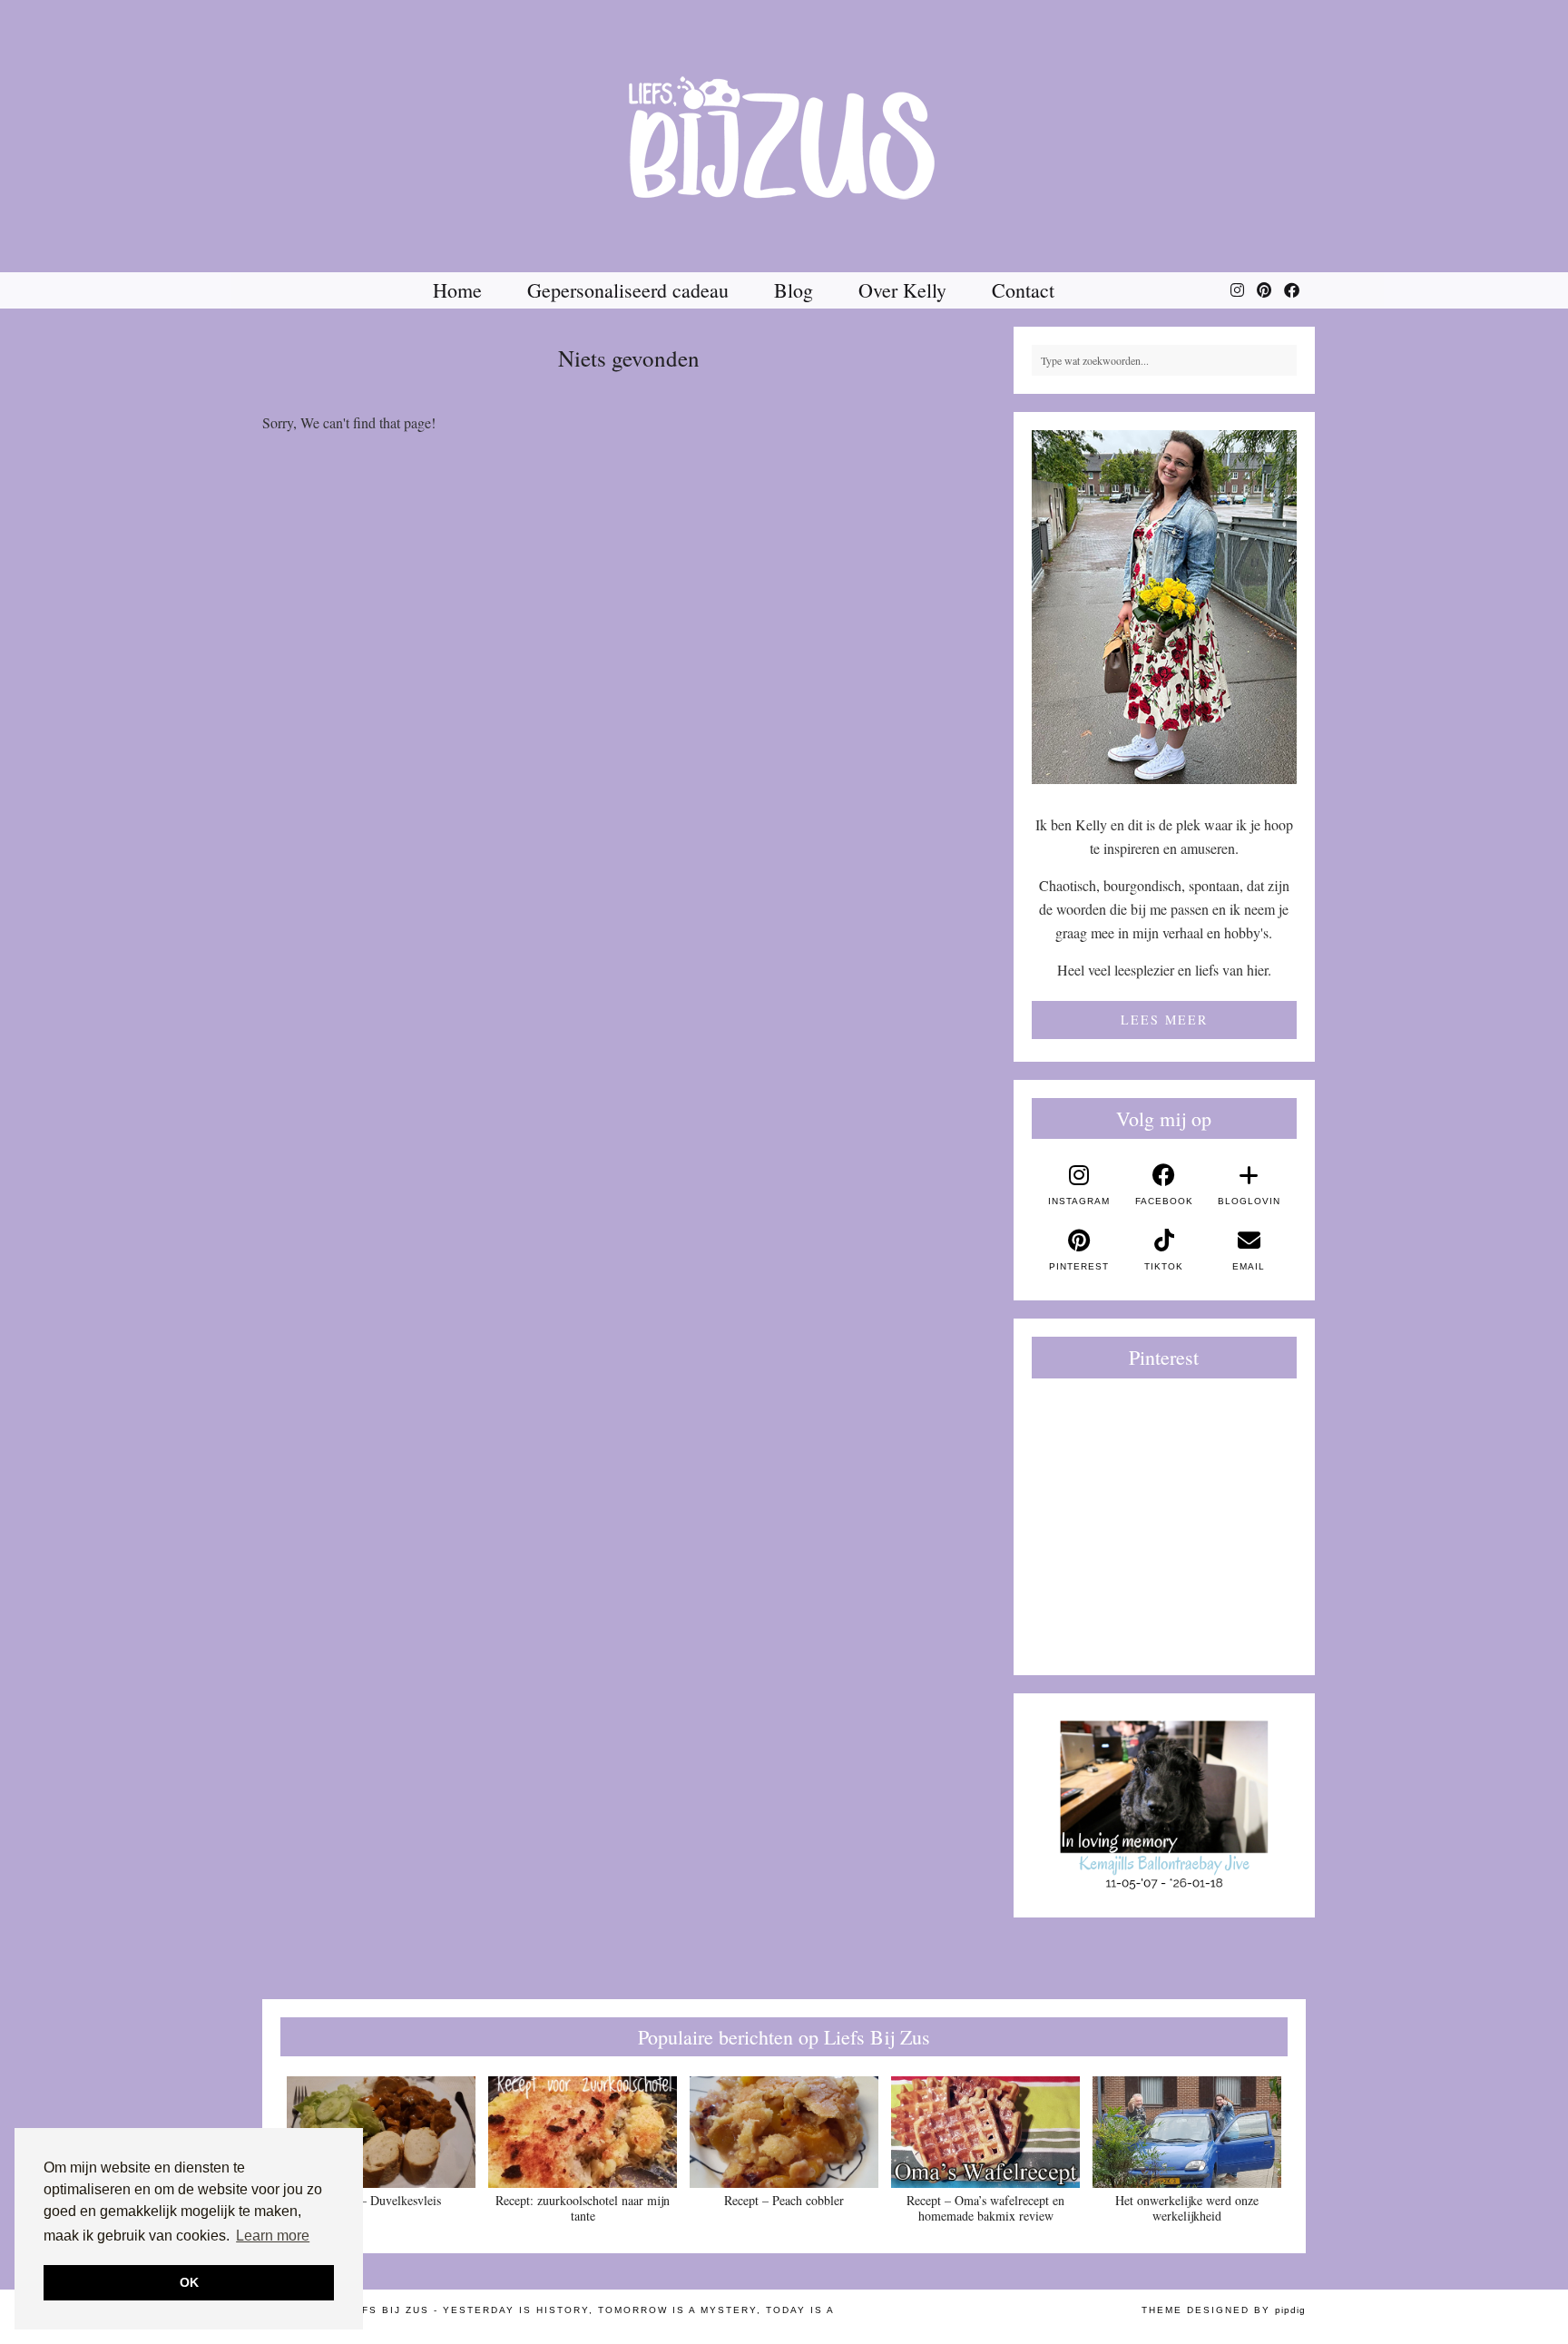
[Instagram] (1237, 290)
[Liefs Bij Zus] (784, 136)
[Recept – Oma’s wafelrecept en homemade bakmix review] (985, 2132)
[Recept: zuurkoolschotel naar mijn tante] (583, 2132)
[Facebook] (1292, 290)
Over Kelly (902, 290)
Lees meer (1164, 1020)
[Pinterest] (1264, 290)
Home (457, 290)
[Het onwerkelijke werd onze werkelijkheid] (1187, 2132)
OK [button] (189, 2282)
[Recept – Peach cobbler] (784, 2132)
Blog (794, 290)
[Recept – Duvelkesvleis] (381, 2132)
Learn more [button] (273, 2236)
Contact (1023, 290)
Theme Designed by (1224, 2310)
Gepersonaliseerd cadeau (628, 290)
